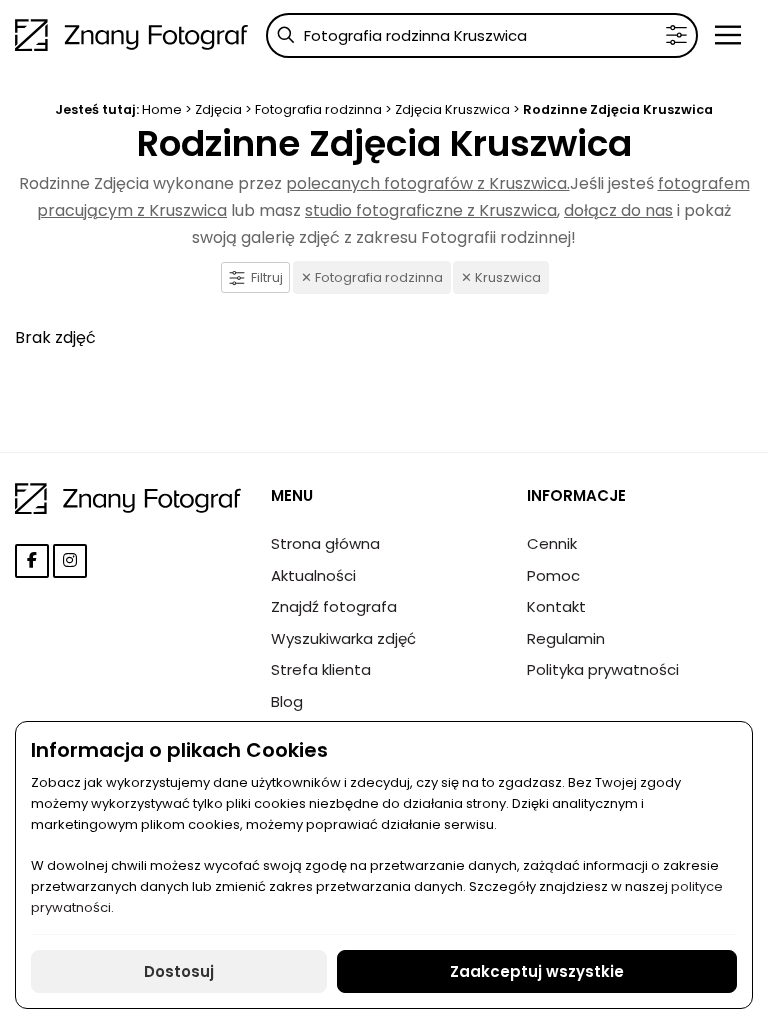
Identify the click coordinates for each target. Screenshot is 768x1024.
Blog (287, 701)
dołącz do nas (618, 210)
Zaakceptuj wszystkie (537, 971)
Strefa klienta (321, 669)
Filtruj (267, 277)
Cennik (552, 543)
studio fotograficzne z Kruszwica (431, 210)
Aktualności (313, 575)
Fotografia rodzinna (320, 109)
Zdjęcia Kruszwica (452, 109)
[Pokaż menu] (728, 35)
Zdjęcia (218, 109)
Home (162, 109)
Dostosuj (179, 971)
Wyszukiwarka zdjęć (343, 638)
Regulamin (566, 638)
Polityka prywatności (603, 669)
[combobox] (482, 35)
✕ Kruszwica (501, 277)
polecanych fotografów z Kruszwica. (428, 183)
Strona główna (325, 543)
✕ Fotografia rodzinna (372, 277)
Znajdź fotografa (334, 606)
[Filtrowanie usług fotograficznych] (676, 35)
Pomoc (553, 575)
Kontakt (556, 606)
